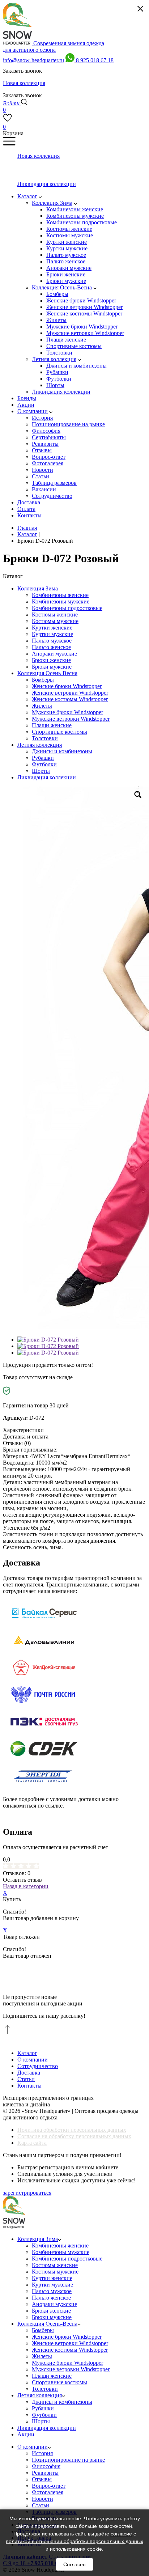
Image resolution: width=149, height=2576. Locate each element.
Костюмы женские (55, 615)
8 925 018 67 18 (95, 60)
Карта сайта (32, 2143)
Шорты (41, 771)
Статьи (26, 2079)
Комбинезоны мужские (61, 601)
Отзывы (42, 2479)
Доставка (29, 2073)
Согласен (74, 2564)
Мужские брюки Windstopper (67, 712)
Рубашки (43, 758)
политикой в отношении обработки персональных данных (74, 2541)
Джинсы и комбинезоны (62, 751)
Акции (26, 2434)
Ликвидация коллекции (47, 777)
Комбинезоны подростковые (67, 608)
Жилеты (42, 706)
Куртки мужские (52, 634)
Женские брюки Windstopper (67, 686)
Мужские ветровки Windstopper (71, 719)
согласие (121, 2534)
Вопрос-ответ (49, 2486)
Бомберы (43, 680)
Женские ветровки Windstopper (70, 693)
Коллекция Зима (38, 588)
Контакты (29, 2086)
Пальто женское (51, 647)
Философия (46, 2466)
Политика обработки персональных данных (72, 2130)
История (42, 2453)
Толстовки (45, 738)
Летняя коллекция (40, 745)
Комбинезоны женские (60, 595)
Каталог (27, 2053)
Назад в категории (26, 1886)
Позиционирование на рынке (68, 2460)
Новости (42, 2499)
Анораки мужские (54, 654)
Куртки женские (52, 628)
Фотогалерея (48, 2492)
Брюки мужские (52, 667)
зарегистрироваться (27, 2193)
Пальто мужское (52, 641)
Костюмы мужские (55, 621)
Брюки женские (51, 660)
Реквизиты (45, 2473)
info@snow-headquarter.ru (33, 60)
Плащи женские (52, 725)
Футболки (44, 764)
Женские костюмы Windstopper (70, 699)
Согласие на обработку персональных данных (74, 2136)
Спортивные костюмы (59, 732)
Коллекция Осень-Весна (47, 673)
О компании (33, 2060)
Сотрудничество (38, 2066)
